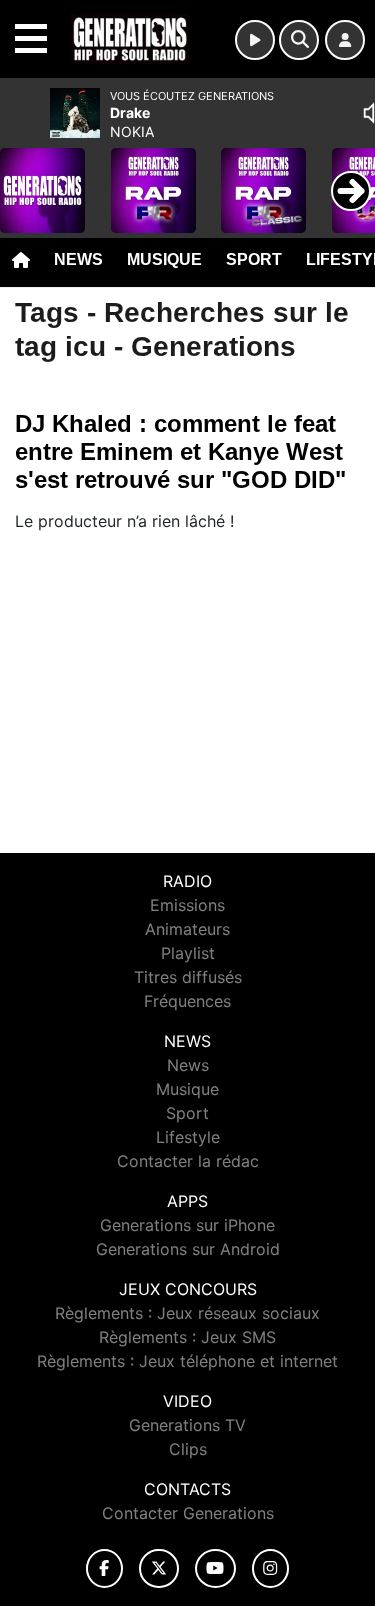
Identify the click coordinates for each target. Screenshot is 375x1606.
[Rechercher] (299, 40)
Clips (188, 1449)
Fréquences (187, 1001)
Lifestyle (188, 1137)
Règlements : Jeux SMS (187, 1337)
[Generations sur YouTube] (215, 1568)
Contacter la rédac (188, 1161)
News (78, 259)
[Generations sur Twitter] (158, 1568)
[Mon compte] (345, 40)
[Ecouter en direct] (255, 40)
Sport (254, 259)
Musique (164, 259)
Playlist (188, 953)
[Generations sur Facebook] (105, 1568)
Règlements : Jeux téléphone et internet (187, 1361)
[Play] (26, 176)
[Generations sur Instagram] (271, 1568)
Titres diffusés (188, 977)
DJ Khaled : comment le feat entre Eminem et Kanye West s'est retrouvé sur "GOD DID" (180, 451)
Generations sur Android (188, 1249)
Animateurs (187, 929)
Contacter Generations (188, 1513)
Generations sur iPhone (187, 1225)
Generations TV (187, 1425)
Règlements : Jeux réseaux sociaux (187, 1313)
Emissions (187, 905)
